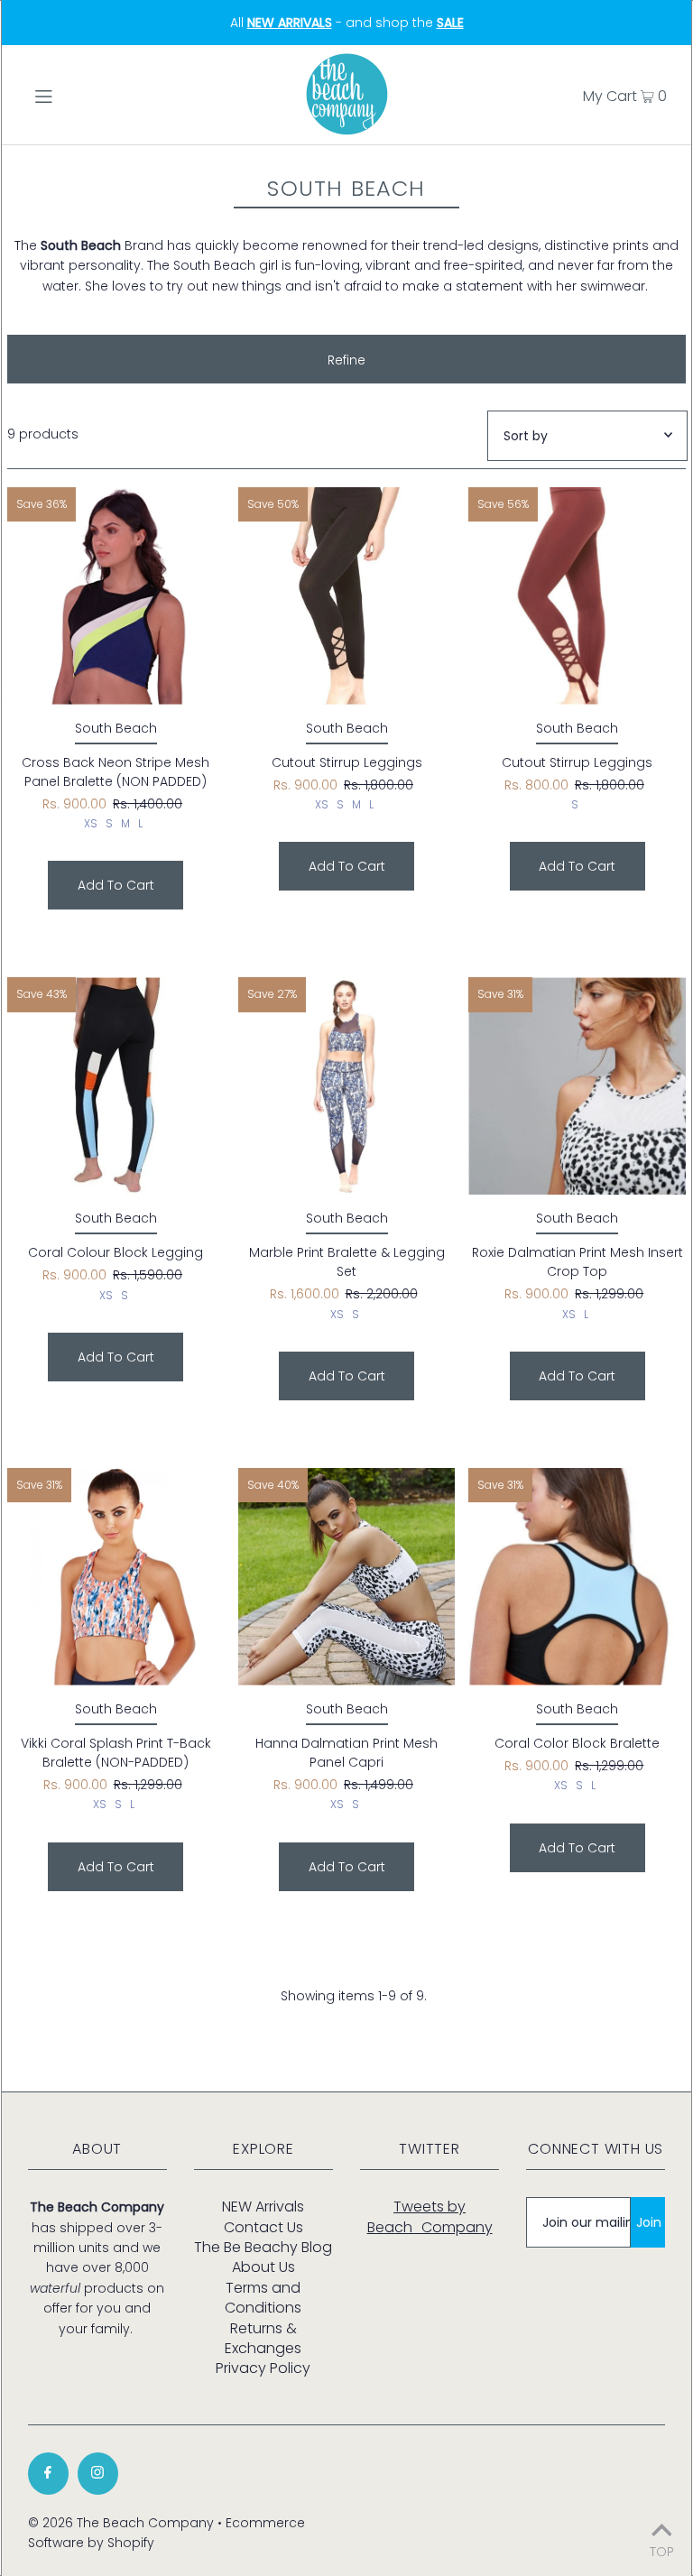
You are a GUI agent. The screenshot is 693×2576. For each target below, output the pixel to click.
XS (91, 823)
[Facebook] (48, 2474)
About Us (263, 2267)
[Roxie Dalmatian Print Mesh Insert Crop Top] (577, 1086)
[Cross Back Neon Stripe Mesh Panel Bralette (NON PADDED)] (116, 596)
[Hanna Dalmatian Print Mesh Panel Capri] (347, 1577)
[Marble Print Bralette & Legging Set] (347, 1086)
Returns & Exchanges (263, 2338)
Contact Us (263, 2227)
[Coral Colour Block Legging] (116, 1086)
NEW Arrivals (263, 2207)
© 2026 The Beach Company (121, 2523)
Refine (346, 360)
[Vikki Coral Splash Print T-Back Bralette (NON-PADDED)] (116, 1577)
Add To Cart (116, 885)
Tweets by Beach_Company (430, 2216)
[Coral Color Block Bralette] (577, 1577)
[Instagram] (98, 2474)
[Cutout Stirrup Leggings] (347, 596)
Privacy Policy (263, 2368)
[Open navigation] (78, 95)
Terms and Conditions (263, 2298)
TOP (662, 2550)
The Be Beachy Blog (263, 2247)
